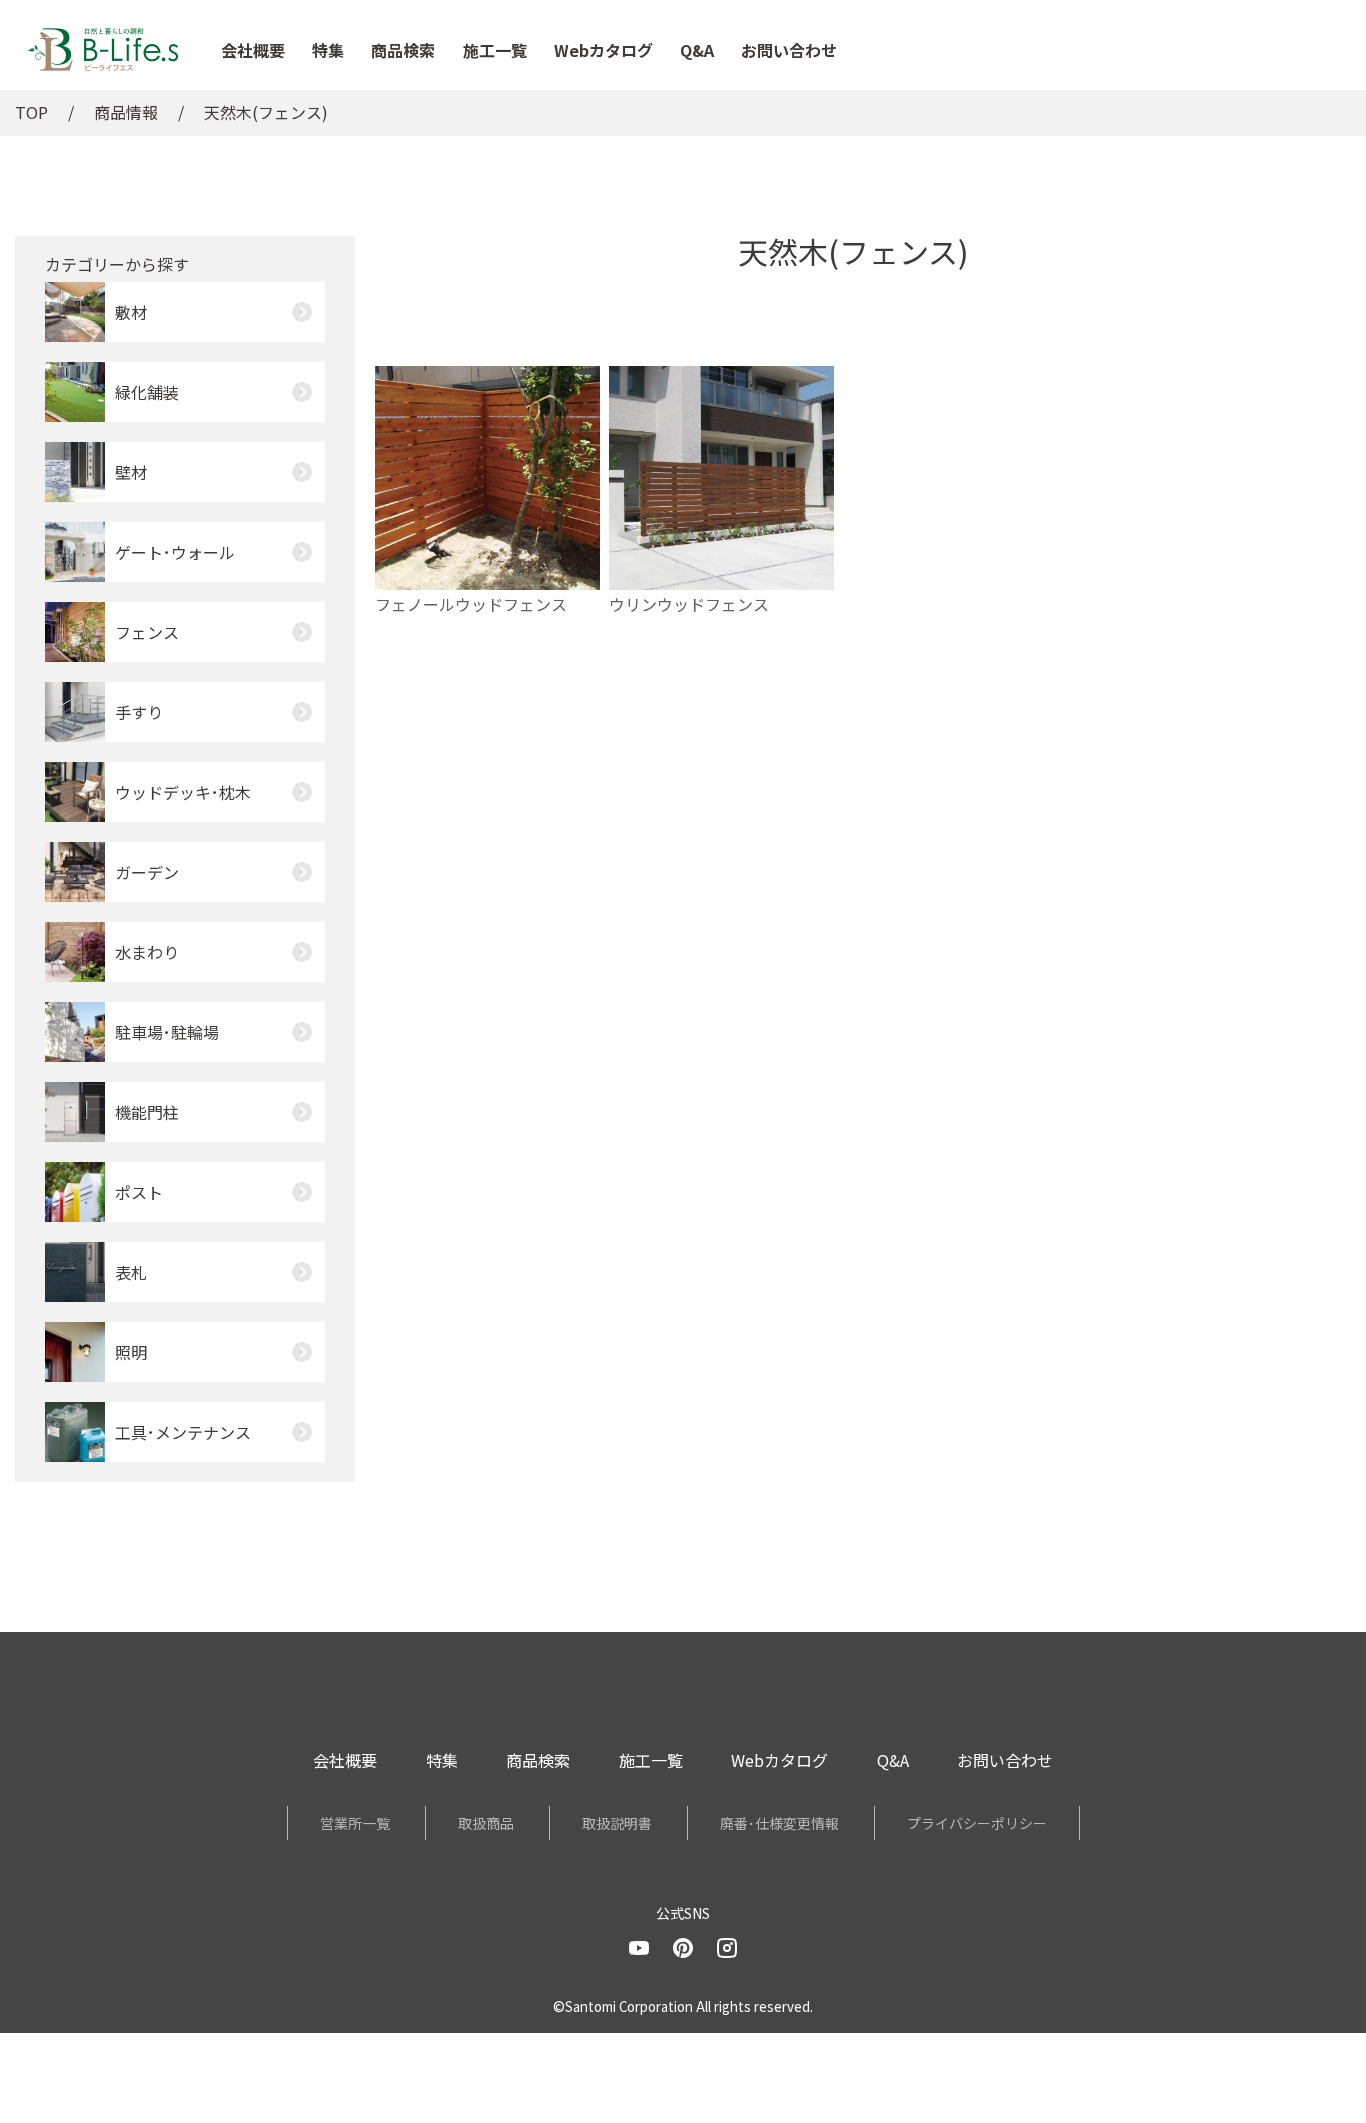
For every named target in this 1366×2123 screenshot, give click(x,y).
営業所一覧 (355, 1823)
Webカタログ (603, 50)
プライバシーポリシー (977, 1823)
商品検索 (403, 50)
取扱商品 (486, 1823)
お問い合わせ (789, 50)
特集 (328, 50)
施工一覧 (495, 50)
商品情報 (126, 112)
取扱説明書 (617, 1823)
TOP (31, 112)
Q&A (697, 50)
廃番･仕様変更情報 (779, 1823)
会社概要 (253, 50)
